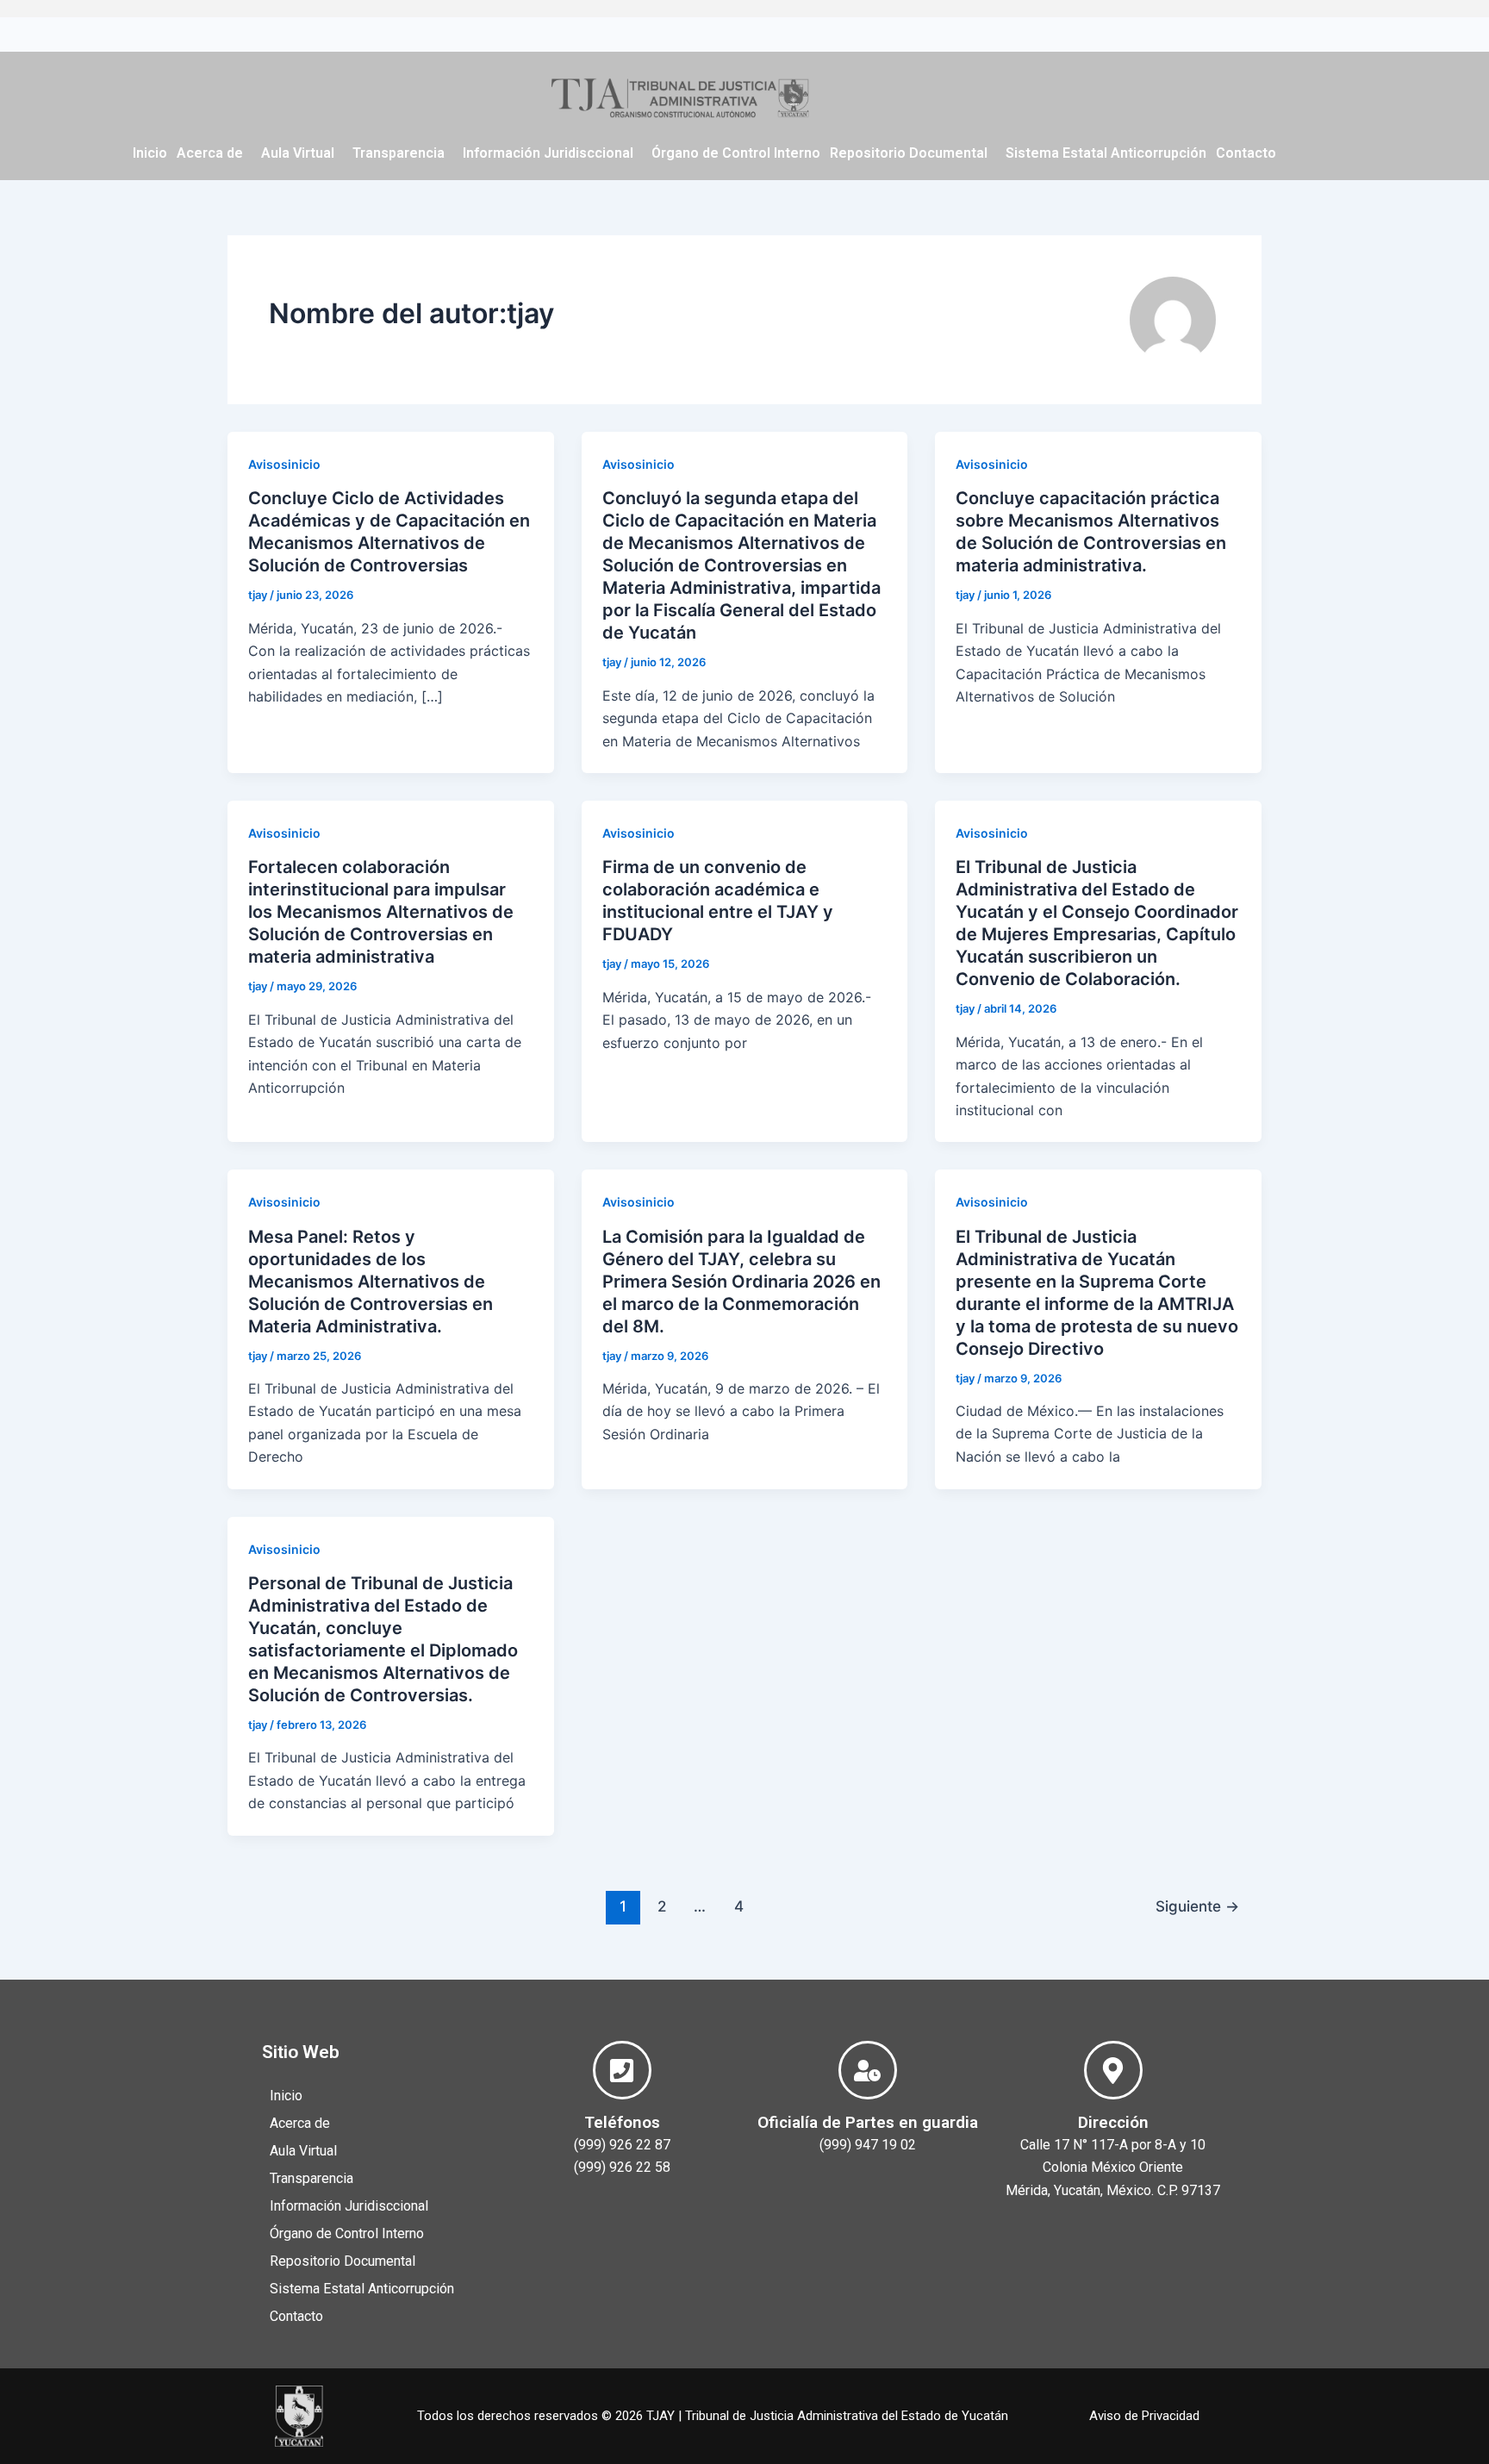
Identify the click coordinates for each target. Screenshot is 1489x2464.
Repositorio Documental (909, 153)
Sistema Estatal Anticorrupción (1106, 153)
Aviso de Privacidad (1144, 2416)
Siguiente (1197, 1906)
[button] (214, 153)
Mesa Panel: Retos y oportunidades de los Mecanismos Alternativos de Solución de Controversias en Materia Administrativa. (371, 1282)
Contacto (1246, 153)
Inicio (150, 153)
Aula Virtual (298, 153)
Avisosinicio (284, 464)
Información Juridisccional (548, 153)
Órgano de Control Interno (736, 153)
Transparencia (399, 153)
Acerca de (210, 153)
